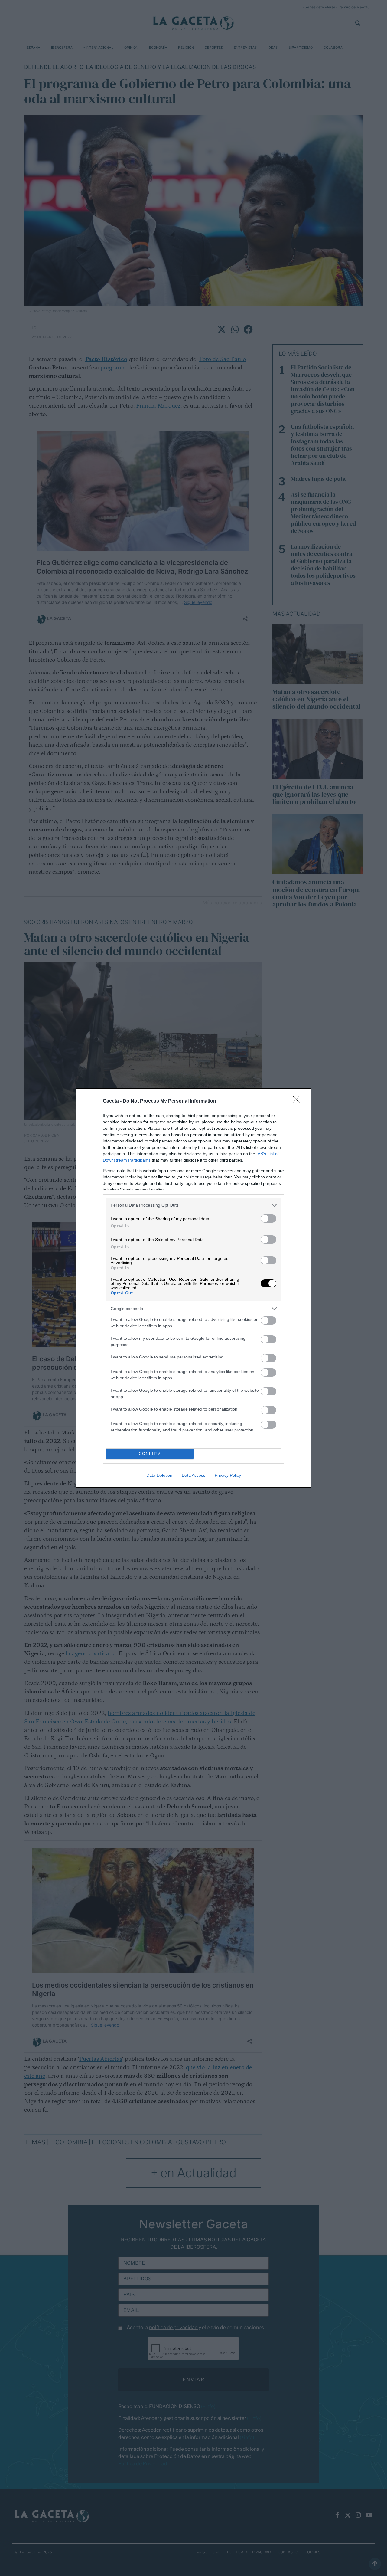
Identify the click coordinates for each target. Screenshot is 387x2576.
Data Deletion (159, 1475)
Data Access (193, 1475)
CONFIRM (150, 1454)
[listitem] (193, 1205)
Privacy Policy (228, 1475)
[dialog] (193, 1288)
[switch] (268, 1219)
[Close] (298, 1101)
